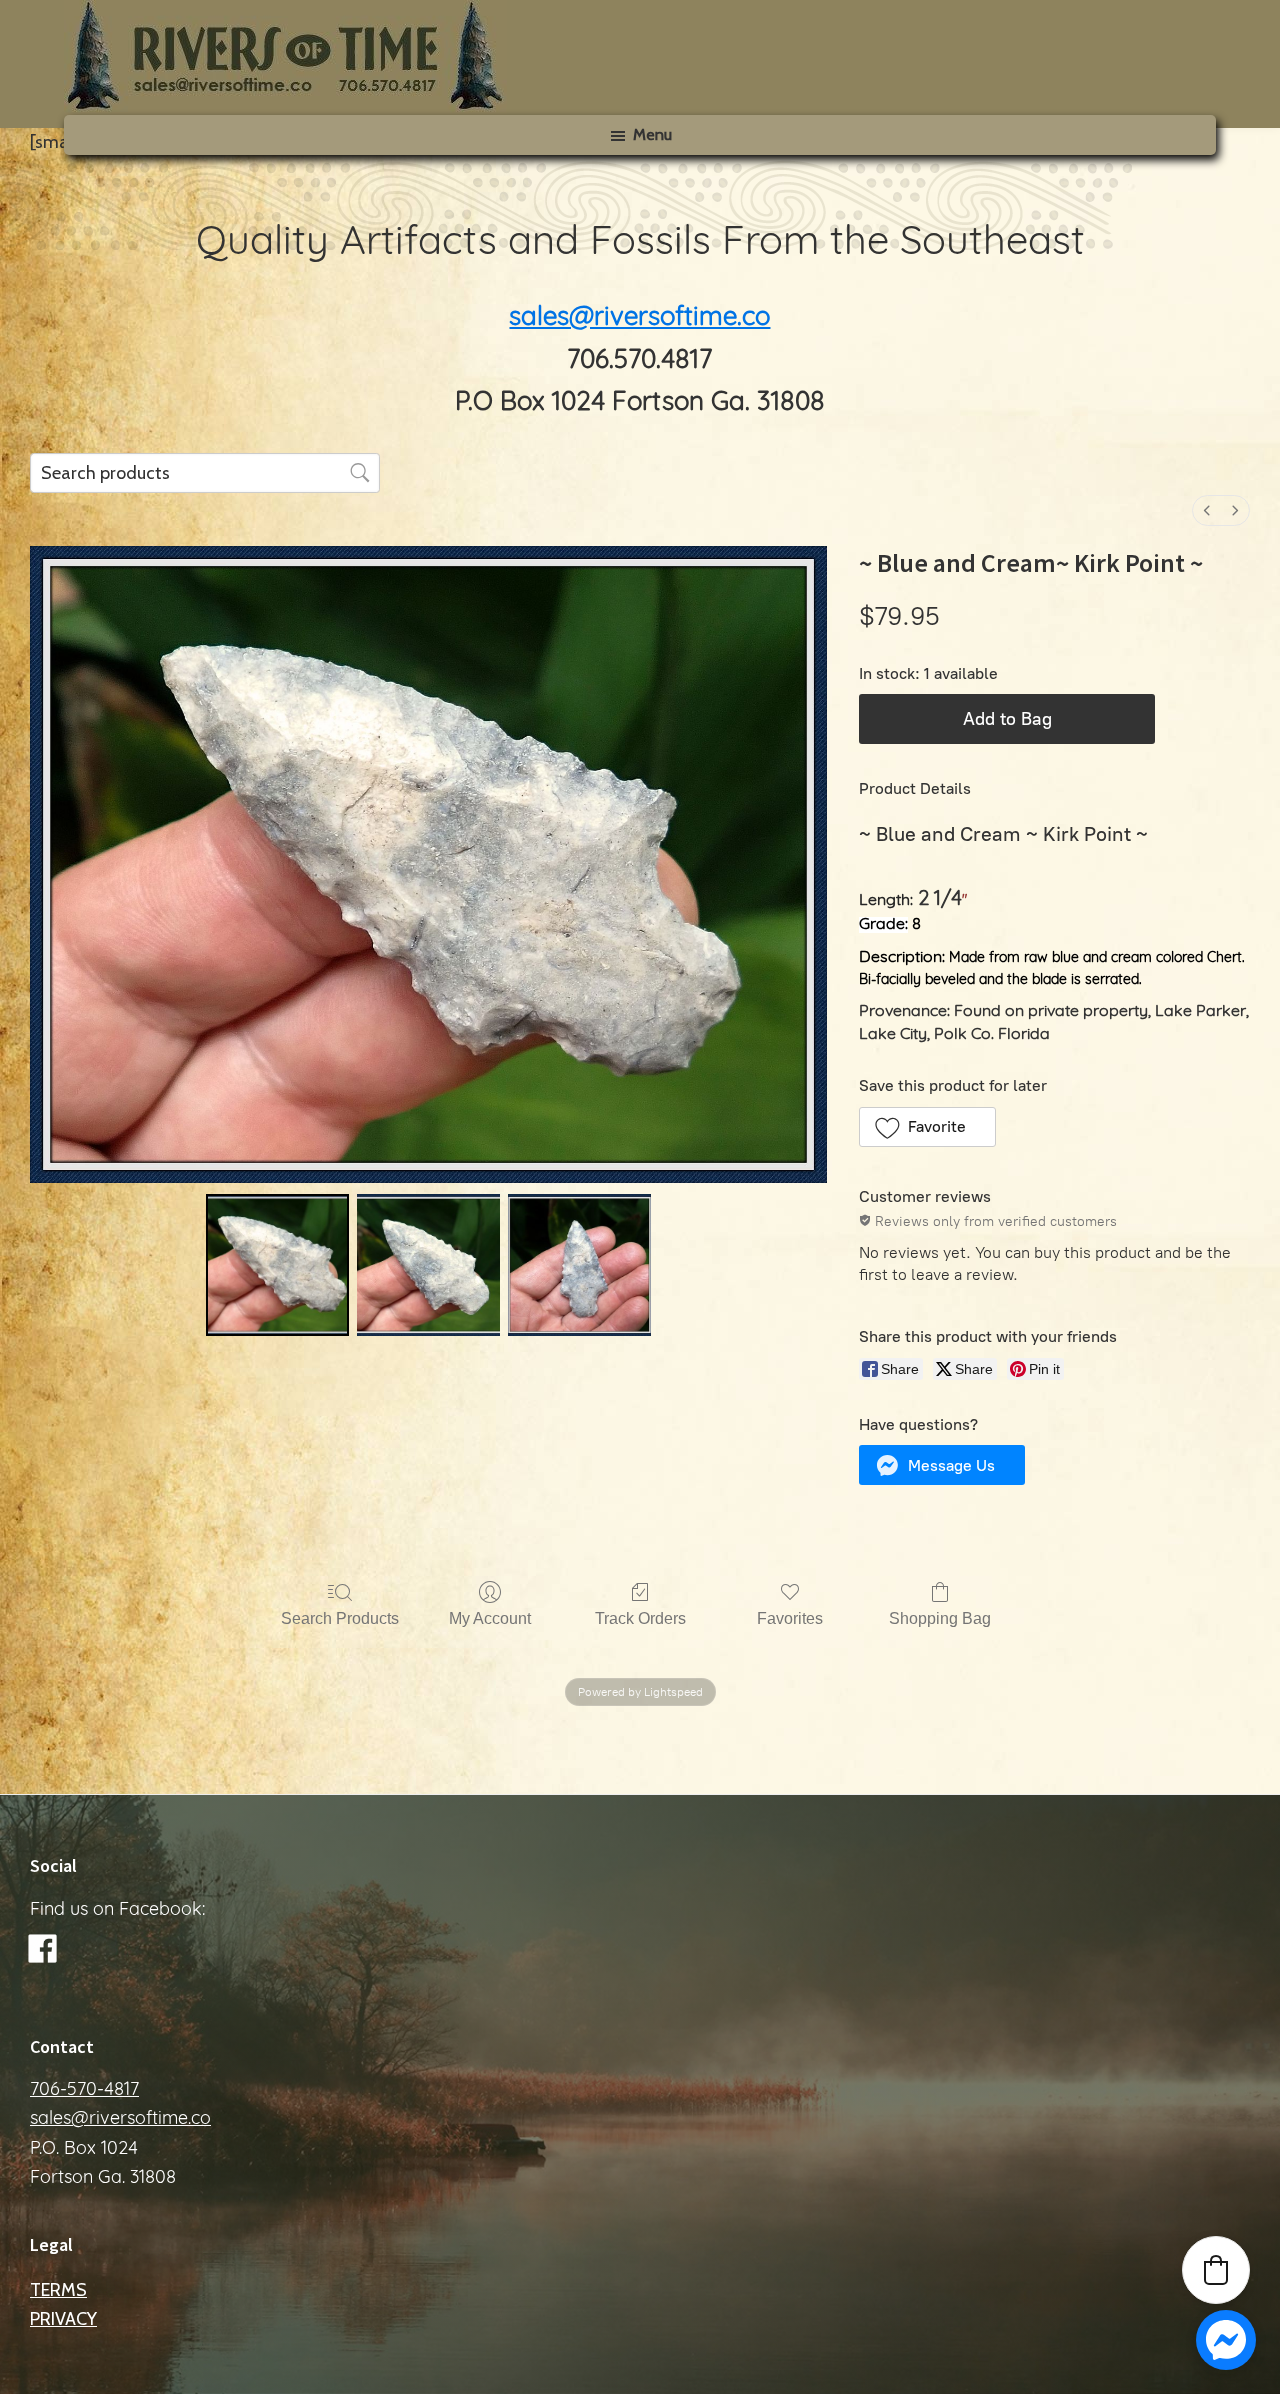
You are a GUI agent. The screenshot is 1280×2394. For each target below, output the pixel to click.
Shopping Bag (940, 1618)
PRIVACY (63, 2319)
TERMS (58, 2290)
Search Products (340, 1618)
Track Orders (640, 1618)
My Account (490, 1618)
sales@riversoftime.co (639, 318)
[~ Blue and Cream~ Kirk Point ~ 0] (277, 1265)
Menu (652, 134)
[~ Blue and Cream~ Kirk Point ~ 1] (428, 1265)
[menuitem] (1207, 510)
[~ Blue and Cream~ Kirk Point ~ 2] (579, 1265)
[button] (927, 1127)
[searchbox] (205, 473)
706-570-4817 (84, 2091)
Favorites (790, 1618)
